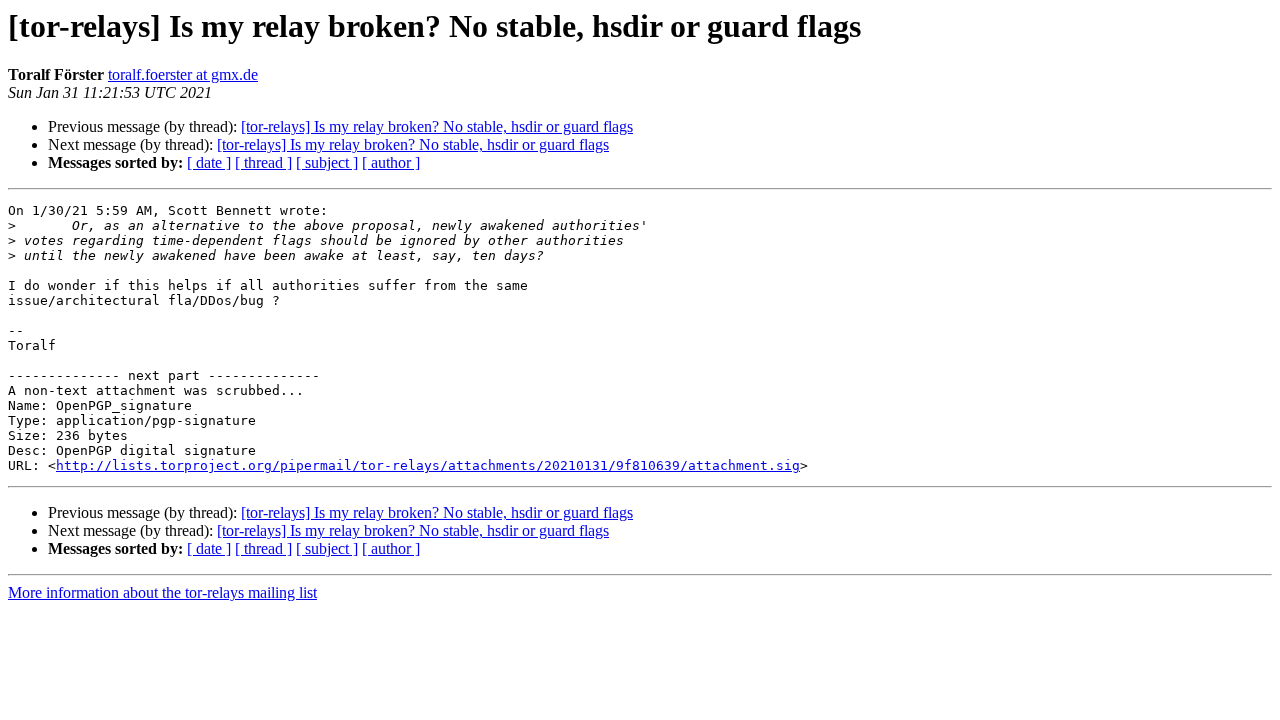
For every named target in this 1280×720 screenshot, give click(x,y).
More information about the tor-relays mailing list (162, 592)
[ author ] (391, 162)
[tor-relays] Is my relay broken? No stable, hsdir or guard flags (437, 126)
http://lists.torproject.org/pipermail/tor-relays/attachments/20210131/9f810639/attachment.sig (428, 465)
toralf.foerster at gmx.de (183, 74)
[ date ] (209, 162)
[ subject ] (327, 162)
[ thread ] (263, 162)
